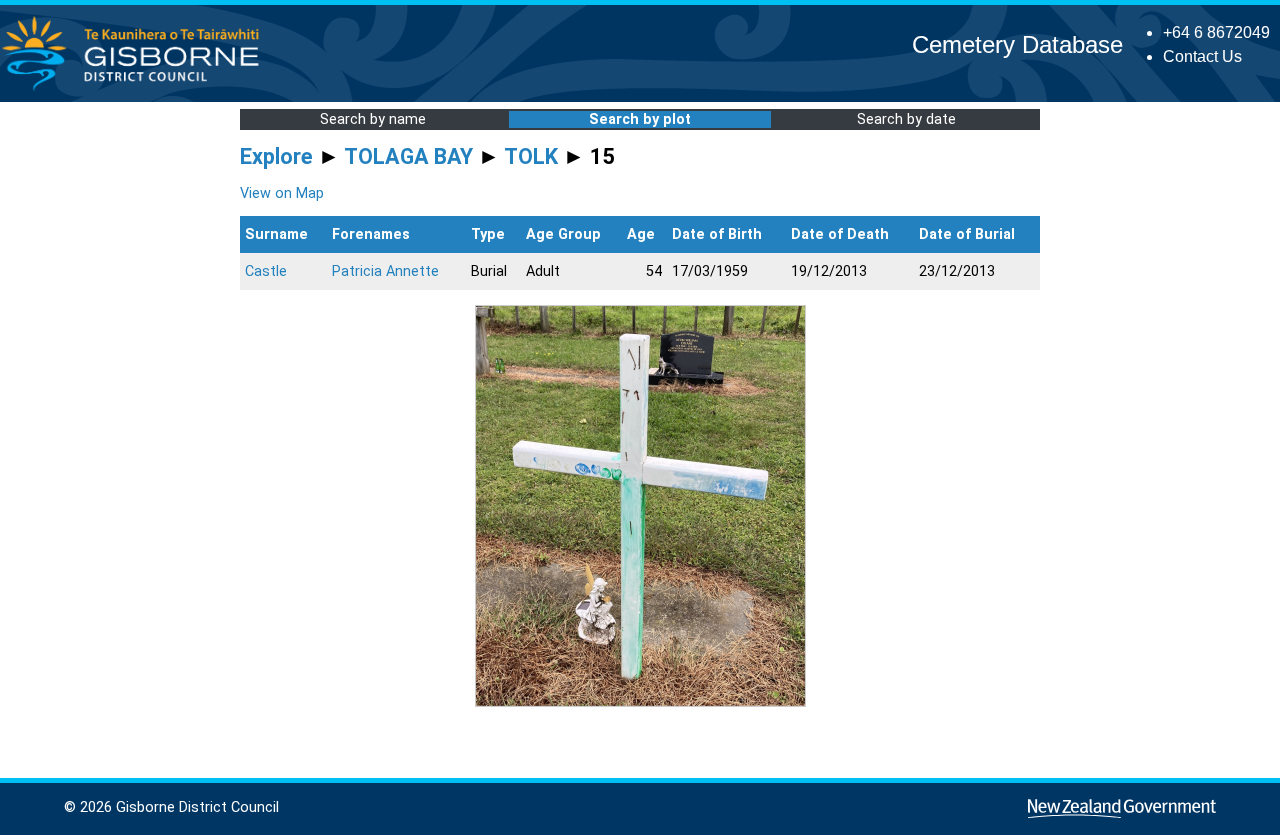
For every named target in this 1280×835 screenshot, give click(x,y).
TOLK (531, 156)
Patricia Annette (385, 271)
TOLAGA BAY (408, 156)
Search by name (373, 119)
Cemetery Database (1017, 44)
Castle (266, 271)
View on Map (282, 193)
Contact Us (1202, 56)
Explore (276, 156)
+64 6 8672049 (1216, 32)
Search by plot (640, 119)
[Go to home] (136, 89)
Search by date (906, 119)
